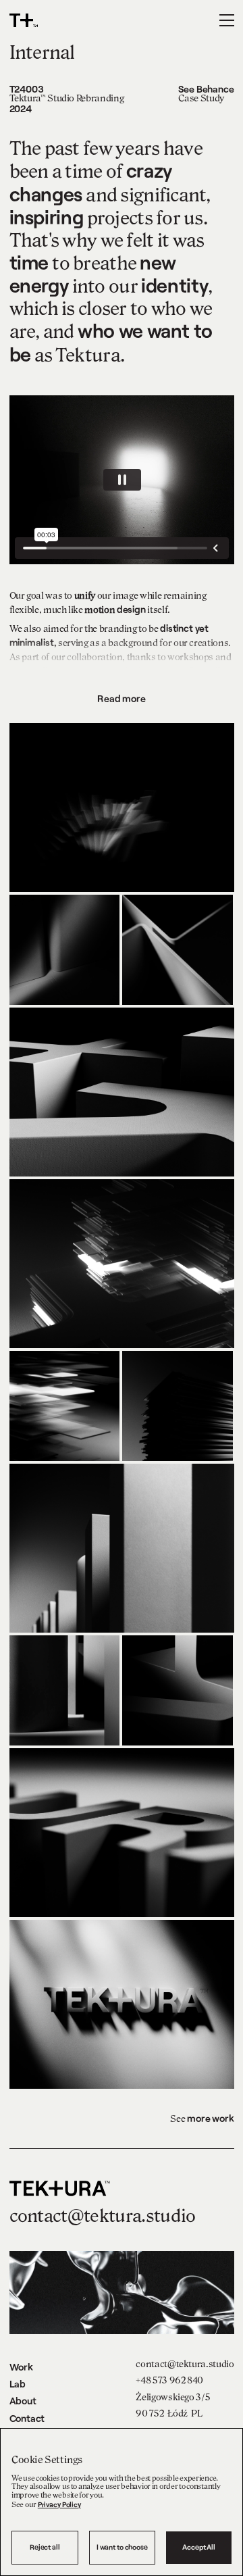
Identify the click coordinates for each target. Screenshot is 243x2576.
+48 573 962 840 (169, 2380)
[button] (227, 20)
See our (46, 2505)
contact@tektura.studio (185, 2364)
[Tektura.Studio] (96, 20)
